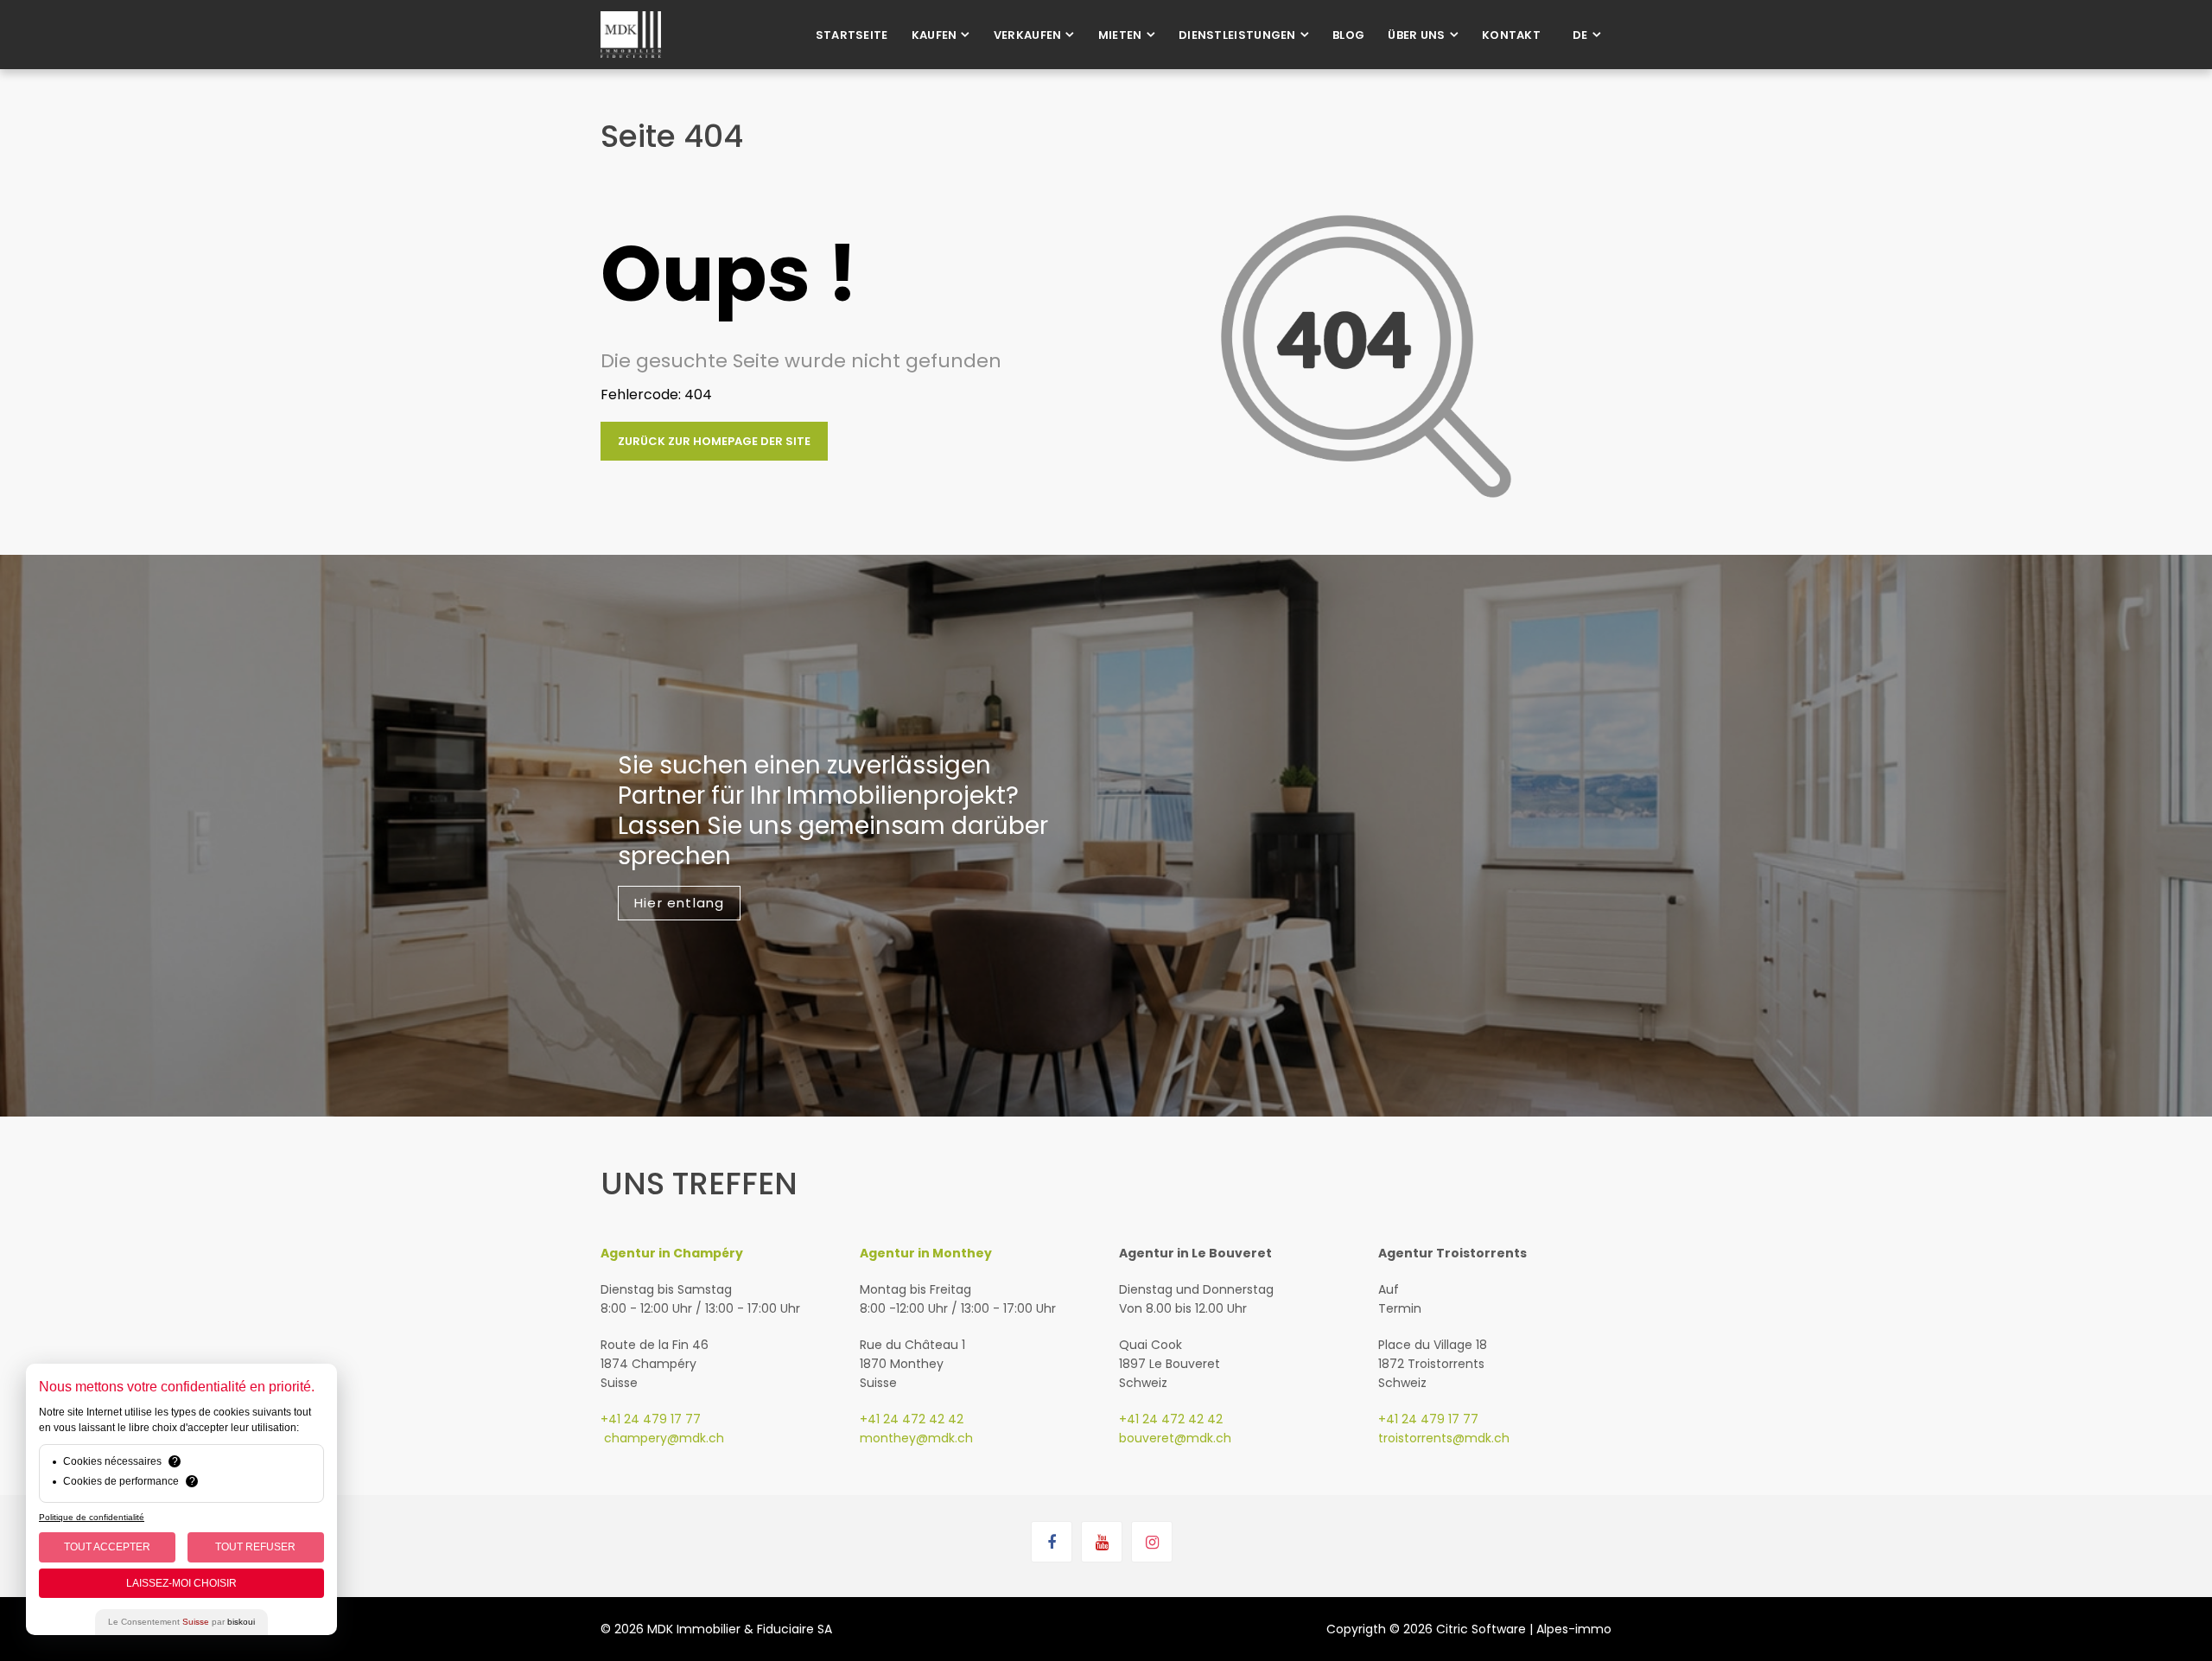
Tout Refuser (255, 1547)
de (1580, 35)
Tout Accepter (107, 1547)
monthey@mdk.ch (916, 1438)
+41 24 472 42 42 (912, 1419)
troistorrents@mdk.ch (1444, 1438)
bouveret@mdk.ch (1175, 1438)
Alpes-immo (1574, 1629)
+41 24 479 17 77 (651, 1419)
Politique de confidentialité (92, 1517)
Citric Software (1481, 1629)
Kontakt (1511, 35)
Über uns (1416, 35)
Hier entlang (679, 903)
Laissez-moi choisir (181, 1583)
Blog (1348, 35)
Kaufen (934, 35)
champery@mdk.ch (662, 1438)
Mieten (1120, 35)
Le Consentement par (181, 1622)
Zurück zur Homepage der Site (714, 441)
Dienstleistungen (1237, 35)
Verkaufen (1028, 35)
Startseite (852, 35)
